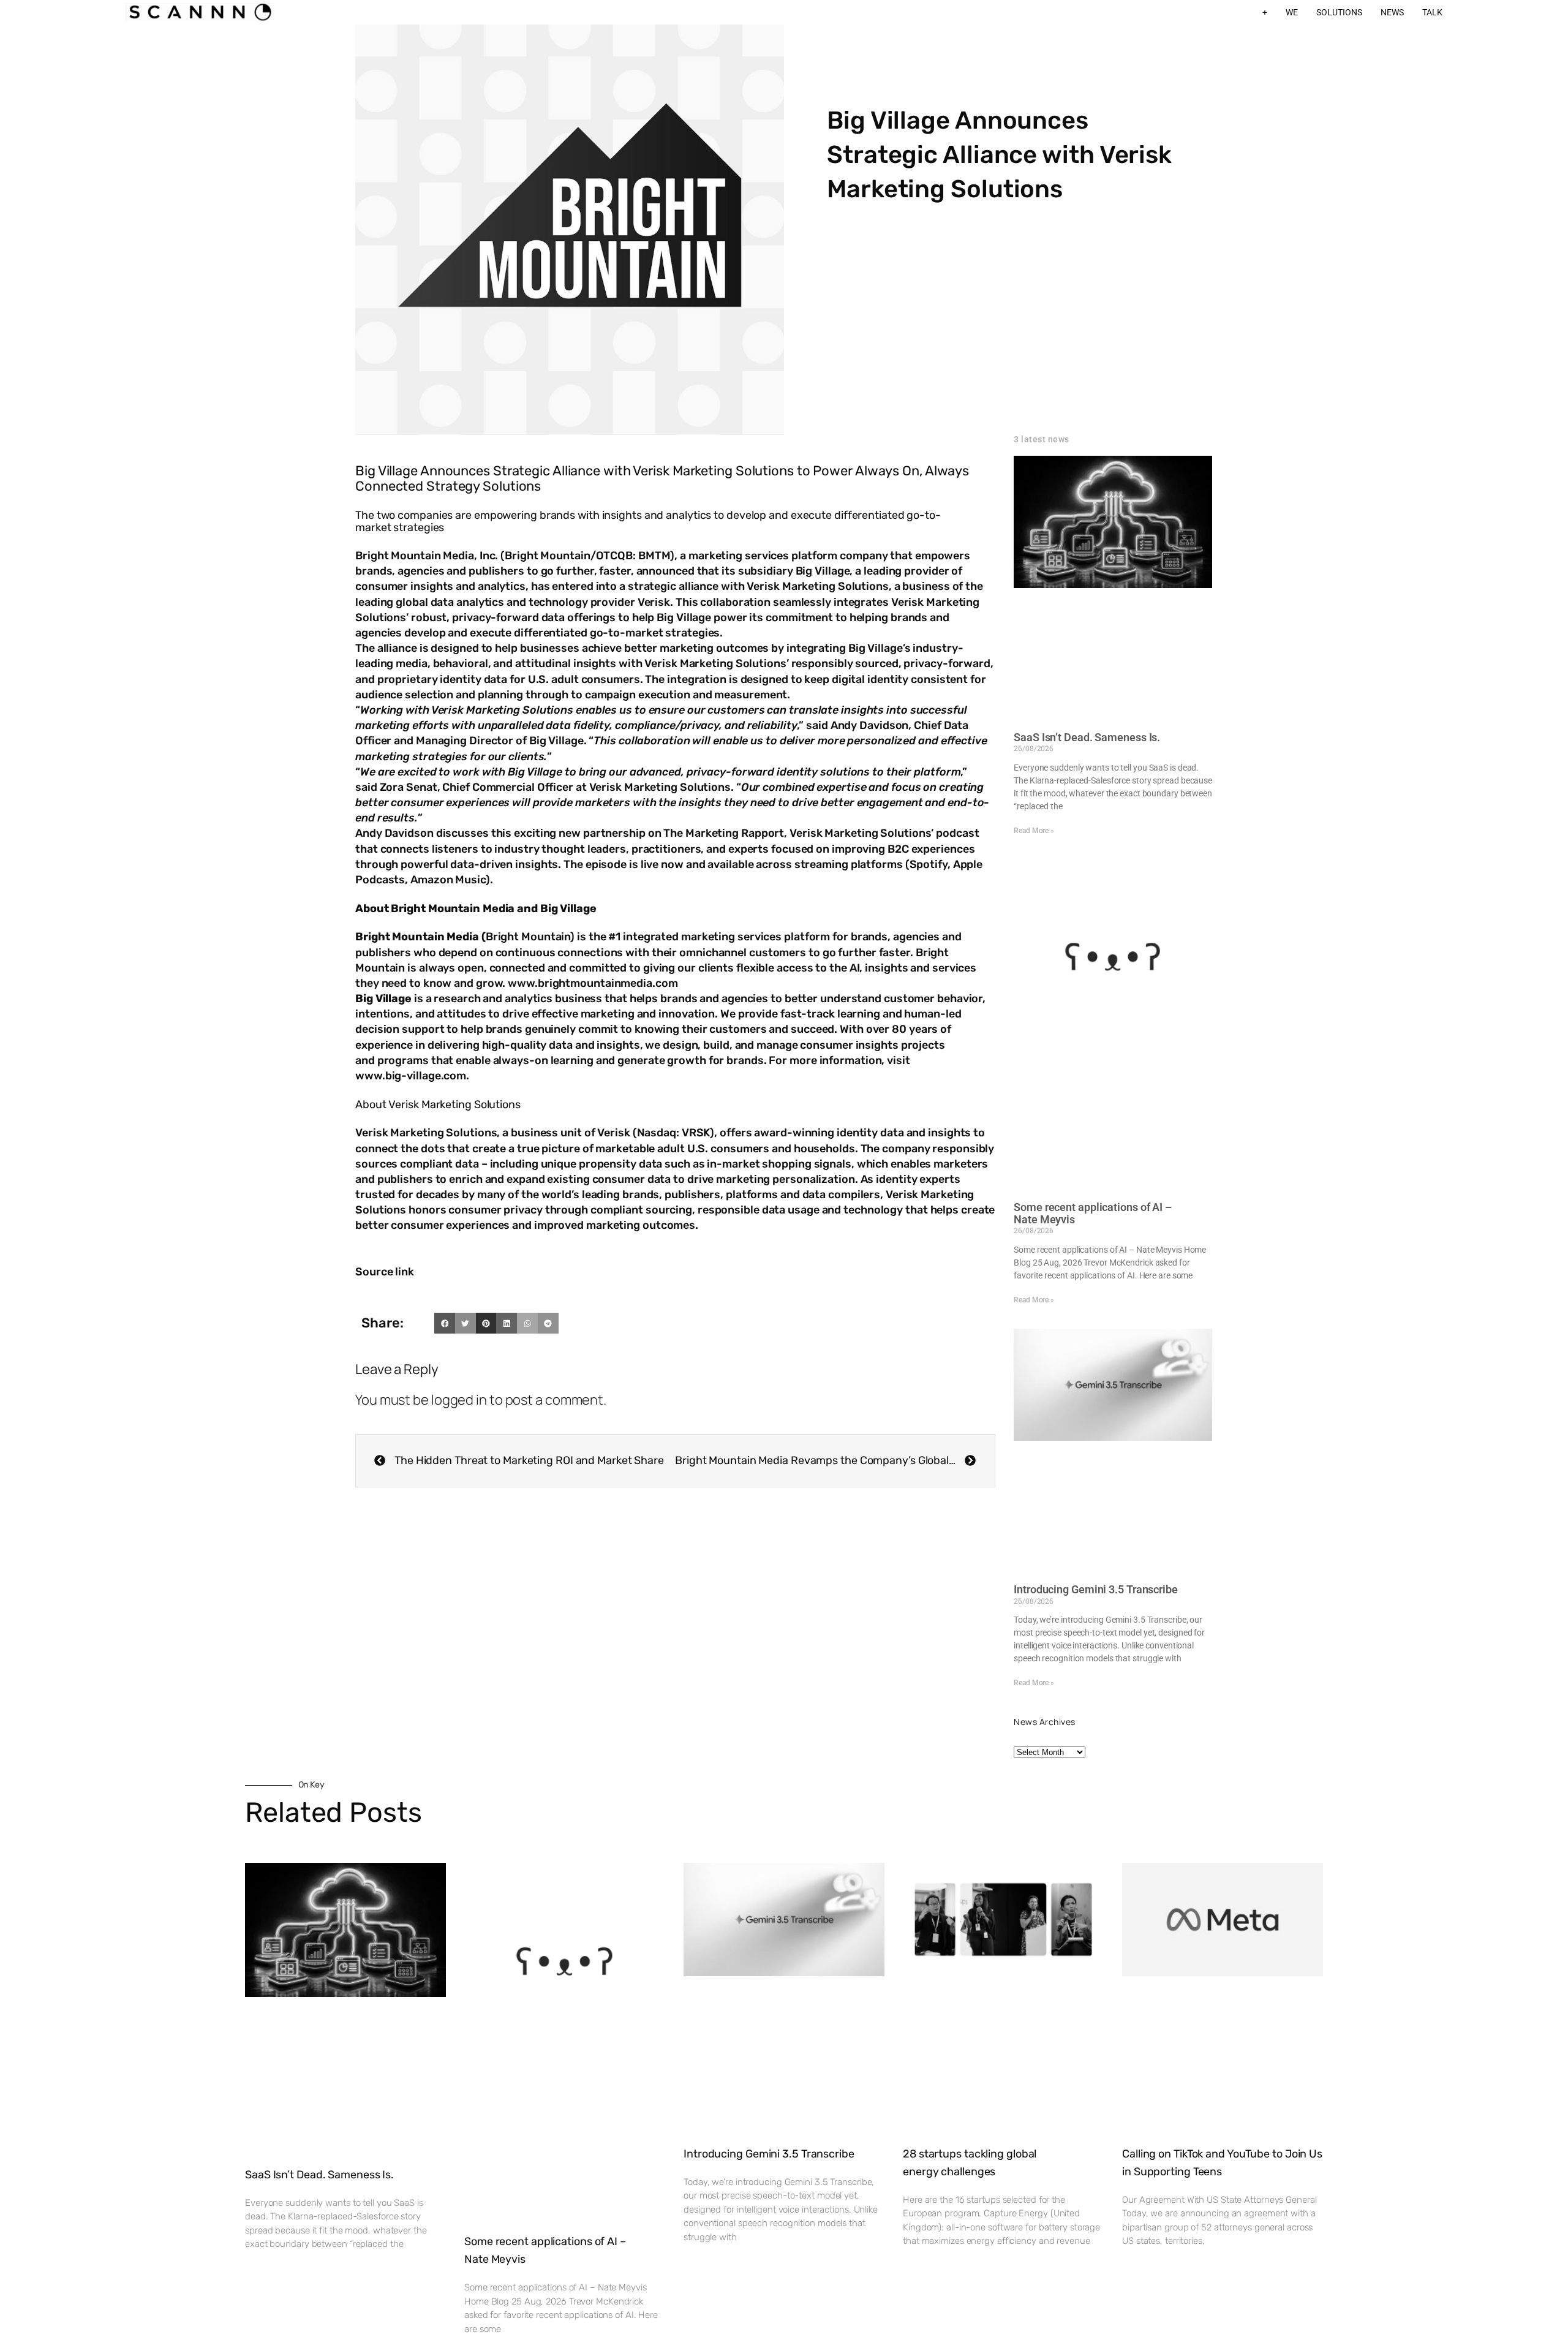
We (1292, 12)
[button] (445, 1323)
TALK (1432, 12)
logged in (459, 1400)
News (1392, 12)
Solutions (1339, 12)
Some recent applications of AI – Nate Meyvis (1093, 1213)
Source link (385, 1272)
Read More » (1034, 831)
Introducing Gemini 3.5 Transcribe (1096, 1589)
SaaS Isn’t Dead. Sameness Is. (1087, 737)
